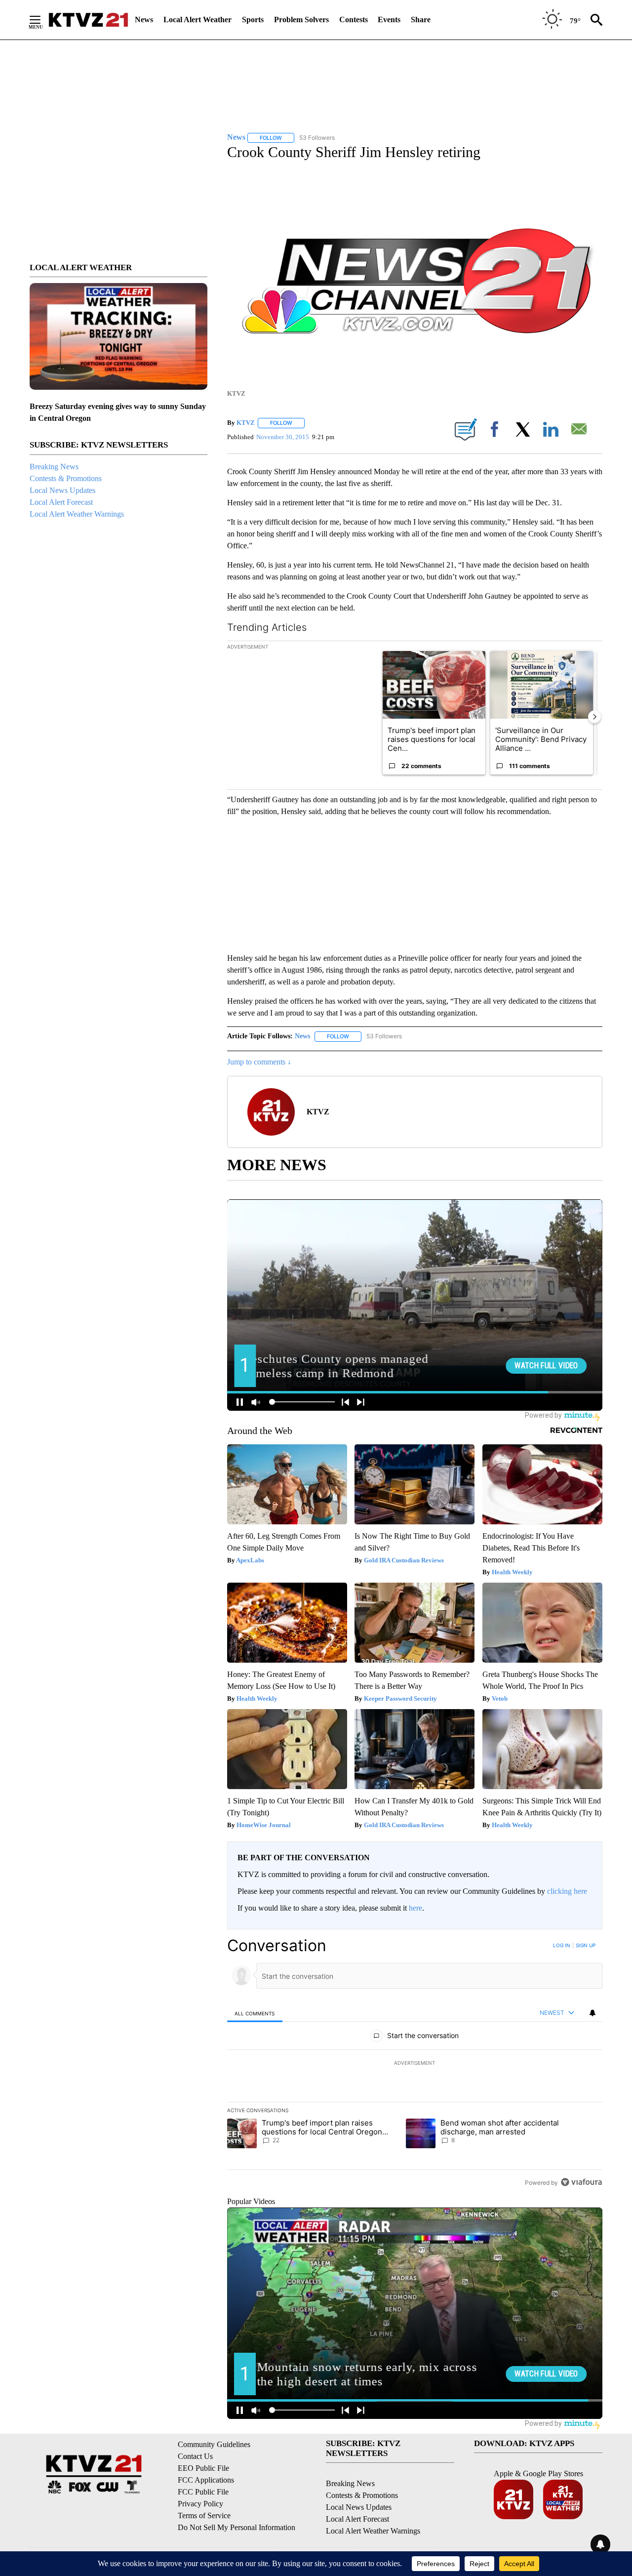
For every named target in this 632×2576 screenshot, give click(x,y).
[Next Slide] (594, 717)
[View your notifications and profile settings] (592, 2013)
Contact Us (195, 2456)
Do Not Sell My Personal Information (237, 2527)
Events (389, 20)
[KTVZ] (88, 20)
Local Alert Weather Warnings (77, 514)
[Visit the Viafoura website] (581, 2182)
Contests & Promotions (66, 478)
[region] (415, 2064)
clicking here (567, 1891)
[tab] (255, 2013)
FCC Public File (203, 2492)
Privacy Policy (200, 2504)
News (144, 20)
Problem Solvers (301, 20)
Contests (354, 20)
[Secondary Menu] (42, 20)
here (415, 1908)
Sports (253, 20)
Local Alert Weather (197, 20)
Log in (562, 1945)
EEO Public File (203, 2468)
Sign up (586, 1945)
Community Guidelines (214, 2444)
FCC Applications (206, 2480)
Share (421, 20)
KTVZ (246, 423)
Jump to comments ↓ (259, 1062)
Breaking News (54, 467)
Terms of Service (204, 2515)
